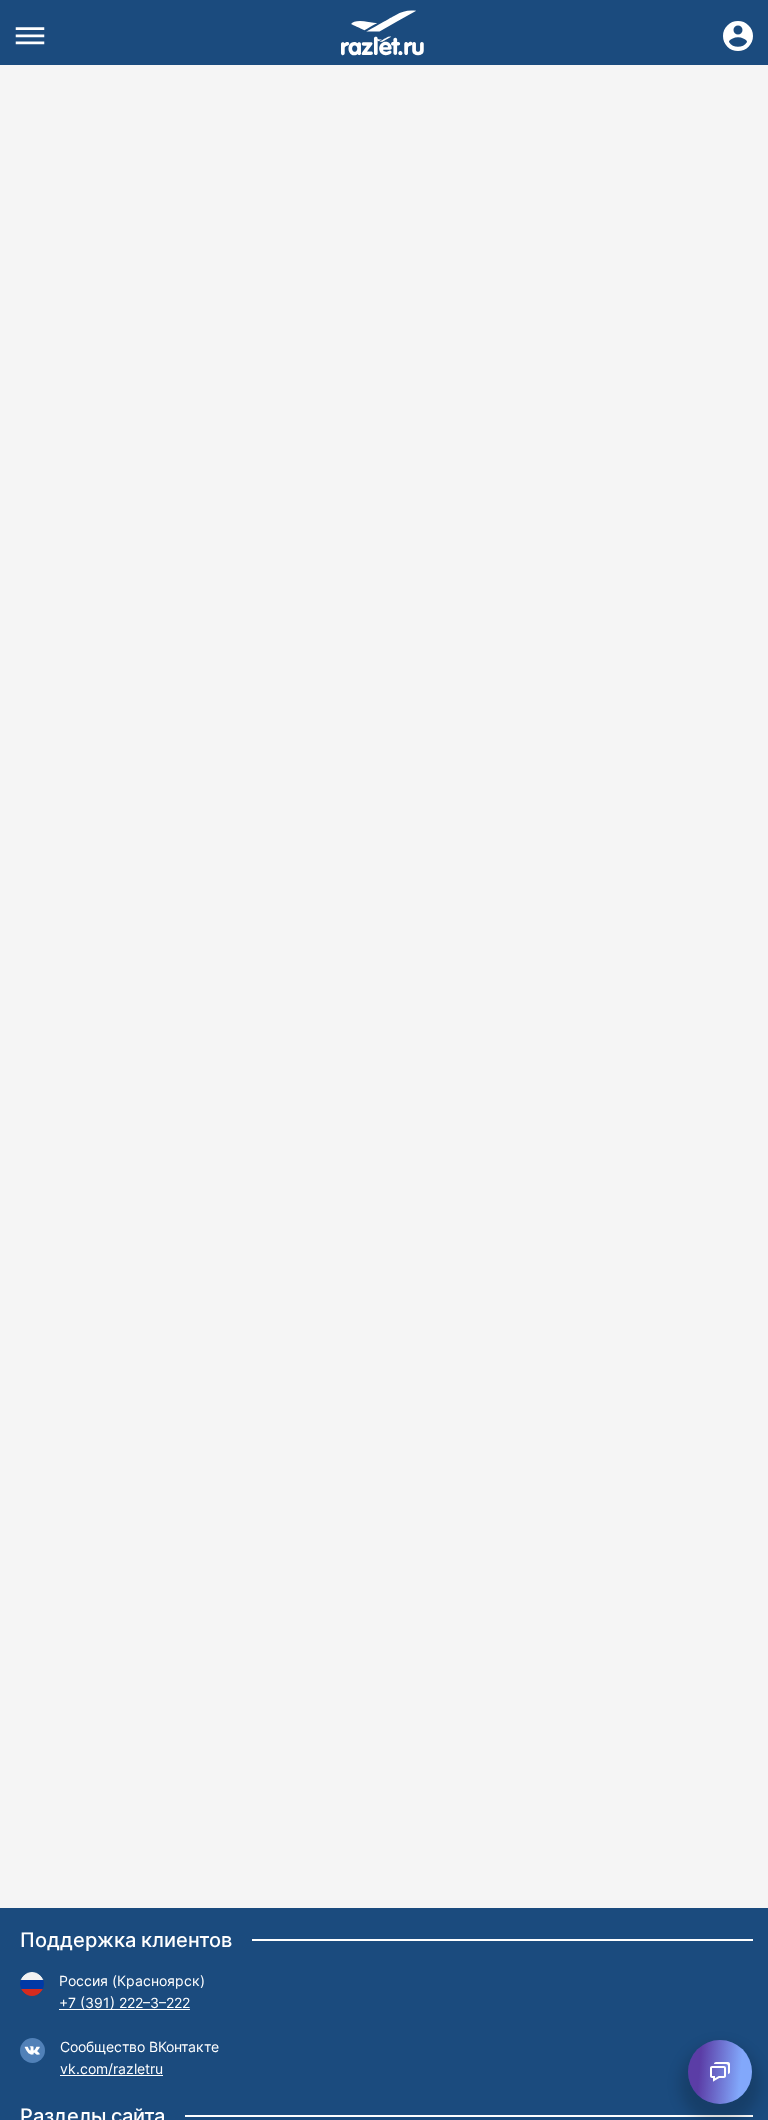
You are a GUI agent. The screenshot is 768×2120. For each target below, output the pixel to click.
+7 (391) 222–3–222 (124, 2002)
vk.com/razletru (111, 2068)
